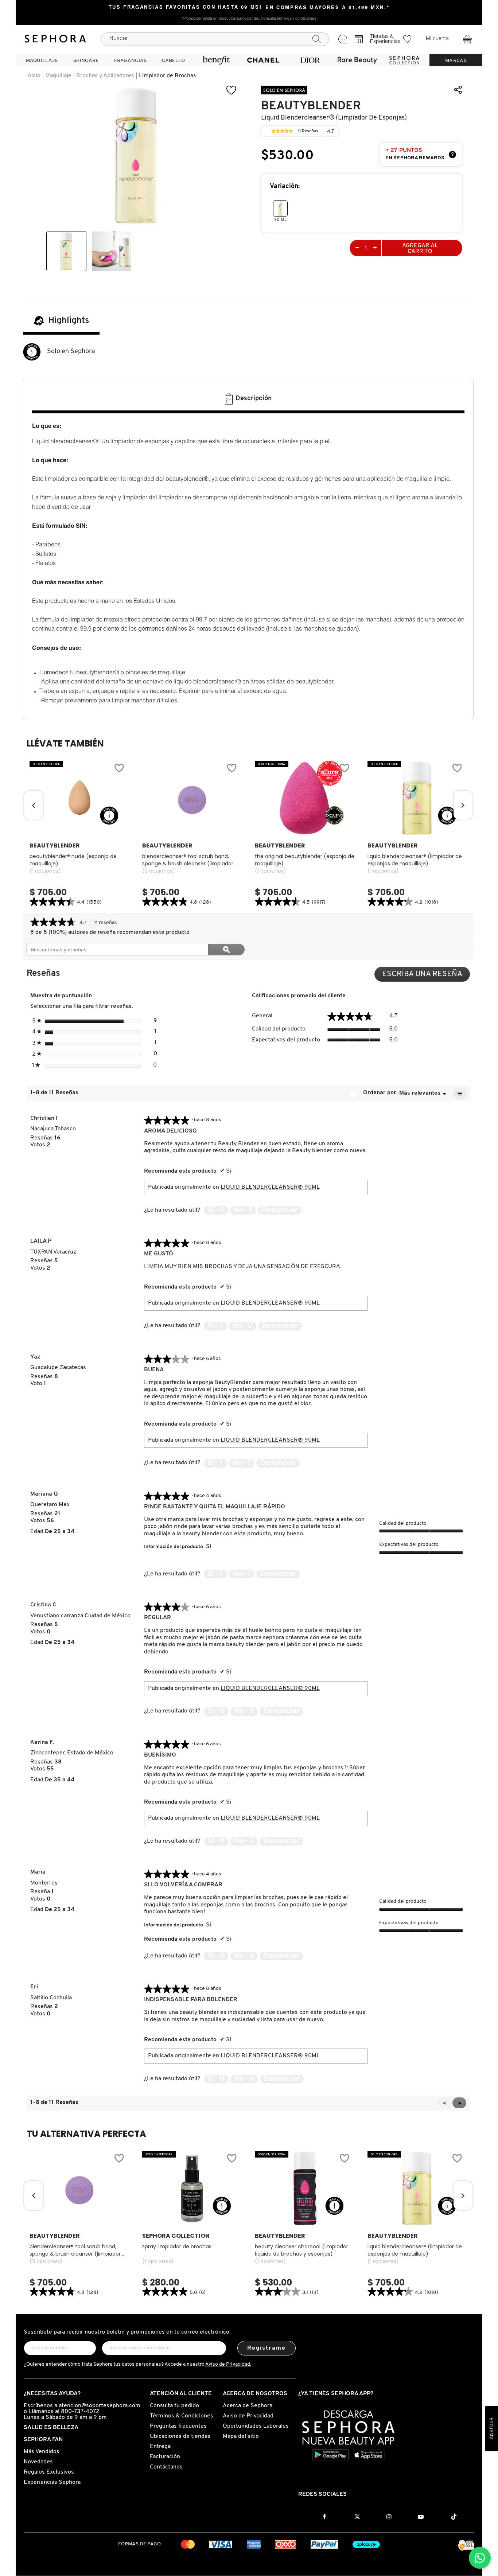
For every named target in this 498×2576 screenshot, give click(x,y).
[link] (282, 131)
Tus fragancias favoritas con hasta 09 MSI (185, 8)
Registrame (267, 2348)
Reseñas (308, 132)
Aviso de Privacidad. (228, 2364)
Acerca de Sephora (248, 2406)
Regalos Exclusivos (49, 2472)
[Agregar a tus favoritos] (232, 90)
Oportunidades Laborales (256, 2426)
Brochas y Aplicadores (105, 76)
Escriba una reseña (426, 976)
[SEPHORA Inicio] (55, 39)
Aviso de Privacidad (248, 2416)
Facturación (165, 2457)
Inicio (33, 76)
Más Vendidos (42, 2452)
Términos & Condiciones (182, 2416)
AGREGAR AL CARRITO (420, 249)
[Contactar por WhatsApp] (480, 2558)
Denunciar (280, 1210)
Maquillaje (58, 76)
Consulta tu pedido (174, 2406)
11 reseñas (108, 923)
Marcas (456, 61)
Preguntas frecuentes (178, 2426)
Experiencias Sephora (52, 2482)
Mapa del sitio (241, 2436)
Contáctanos (166, 2467)
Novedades (38, 2462)
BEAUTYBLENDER (311, 106)
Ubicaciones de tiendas (180, 2436)
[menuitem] (42, 60)
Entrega (160, 2447)
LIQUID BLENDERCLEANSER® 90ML (270, 1187)
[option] (66, 251)
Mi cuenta (437, 39)
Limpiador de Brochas (168, 76)
